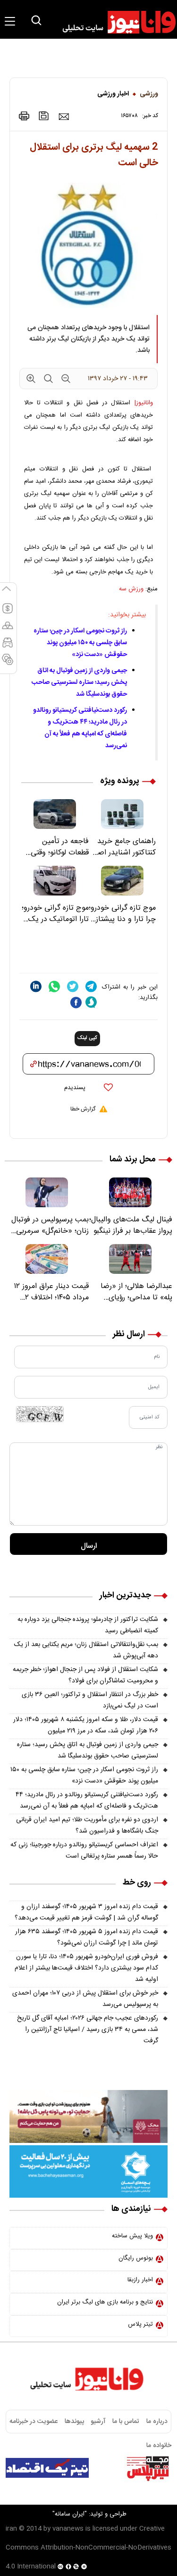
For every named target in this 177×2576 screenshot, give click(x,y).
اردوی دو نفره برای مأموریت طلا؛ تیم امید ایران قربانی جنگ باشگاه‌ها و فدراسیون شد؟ (87, 1825)
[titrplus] (148, 2468)
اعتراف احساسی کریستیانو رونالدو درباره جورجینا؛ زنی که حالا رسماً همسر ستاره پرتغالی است (84, 1851)
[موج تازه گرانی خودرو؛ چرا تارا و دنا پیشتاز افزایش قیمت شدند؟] (122, 881)
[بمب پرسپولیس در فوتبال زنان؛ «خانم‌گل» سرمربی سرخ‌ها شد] (47, 1192)
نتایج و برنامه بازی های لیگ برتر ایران (105, 2302)
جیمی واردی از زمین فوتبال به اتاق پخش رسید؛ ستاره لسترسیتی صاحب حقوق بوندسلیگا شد (79, 682)
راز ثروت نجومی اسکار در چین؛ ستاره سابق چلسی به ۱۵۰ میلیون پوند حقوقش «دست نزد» (80, 643)
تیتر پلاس (140, 2324)
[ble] (91, 1002)
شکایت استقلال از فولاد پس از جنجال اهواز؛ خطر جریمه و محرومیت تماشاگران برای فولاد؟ (85, 1675)
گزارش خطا (83, 1109)
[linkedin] (36, 986)
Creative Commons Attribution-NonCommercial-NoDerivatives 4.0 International (88, 2548)
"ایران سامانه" (70, 2514)
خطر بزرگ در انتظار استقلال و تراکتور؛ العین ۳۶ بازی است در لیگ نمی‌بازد (90, 1700)
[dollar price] (8, 613)
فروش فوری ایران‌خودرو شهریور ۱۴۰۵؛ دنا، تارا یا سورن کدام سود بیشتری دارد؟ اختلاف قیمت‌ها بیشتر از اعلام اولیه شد (86, 1968)
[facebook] (76, 1002)
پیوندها (74, 2422)
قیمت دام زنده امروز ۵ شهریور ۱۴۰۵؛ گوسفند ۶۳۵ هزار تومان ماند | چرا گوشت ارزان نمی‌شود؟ (87, 1937)
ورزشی (149, 94)
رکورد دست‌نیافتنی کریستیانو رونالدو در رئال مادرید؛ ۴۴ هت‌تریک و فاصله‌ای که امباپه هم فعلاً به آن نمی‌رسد (80, 728)
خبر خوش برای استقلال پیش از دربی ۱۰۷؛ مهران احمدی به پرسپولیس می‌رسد (85, 1999)
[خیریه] (88, 2172)
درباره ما (157, 2422)
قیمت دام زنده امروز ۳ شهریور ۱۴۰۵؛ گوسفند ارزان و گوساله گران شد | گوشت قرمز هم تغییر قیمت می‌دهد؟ (86, 1912)
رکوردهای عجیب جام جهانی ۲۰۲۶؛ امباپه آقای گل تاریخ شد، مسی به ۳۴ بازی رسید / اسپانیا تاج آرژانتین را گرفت (88, 2030)
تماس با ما (126, 2422)
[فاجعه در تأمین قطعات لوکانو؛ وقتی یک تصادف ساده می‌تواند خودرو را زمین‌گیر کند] (55, 814)
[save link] (44, 116)
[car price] (8, 647)
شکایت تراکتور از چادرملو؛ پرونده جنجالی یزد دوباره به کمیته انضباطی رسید (88, 1625)
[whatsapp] (54, 986)
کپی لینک (87, 1038)
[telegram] (91, 986)
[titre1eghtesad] (47, 2468)
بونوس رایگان (136, 2258)
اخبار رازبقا (140, 2280)
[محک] (88, 2116)
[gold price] (8, 630)
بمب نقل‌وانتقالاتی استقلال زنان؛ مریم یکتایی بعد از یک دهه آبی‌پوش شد (86, 1650)
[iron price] (8, 664)
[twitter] (73, 986)
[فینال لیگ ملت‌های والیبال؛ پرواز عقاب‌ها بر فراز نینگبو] (131, 1192)
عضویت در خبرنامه (34, 2422)
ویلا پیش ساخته (132, 2236)
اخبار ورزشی (113, 94)
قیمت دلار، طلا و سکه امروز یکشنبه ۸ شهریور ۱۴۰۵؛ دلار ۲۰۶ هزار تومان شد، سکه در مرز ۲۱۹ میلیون (86, 1725)
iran (11, 2529)
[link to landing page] (115, 22)
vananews (68, 2529)
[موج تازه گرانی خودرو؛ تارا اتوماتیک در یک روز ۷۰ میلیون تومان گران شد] (55, 881)
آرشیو (98, 2422)
